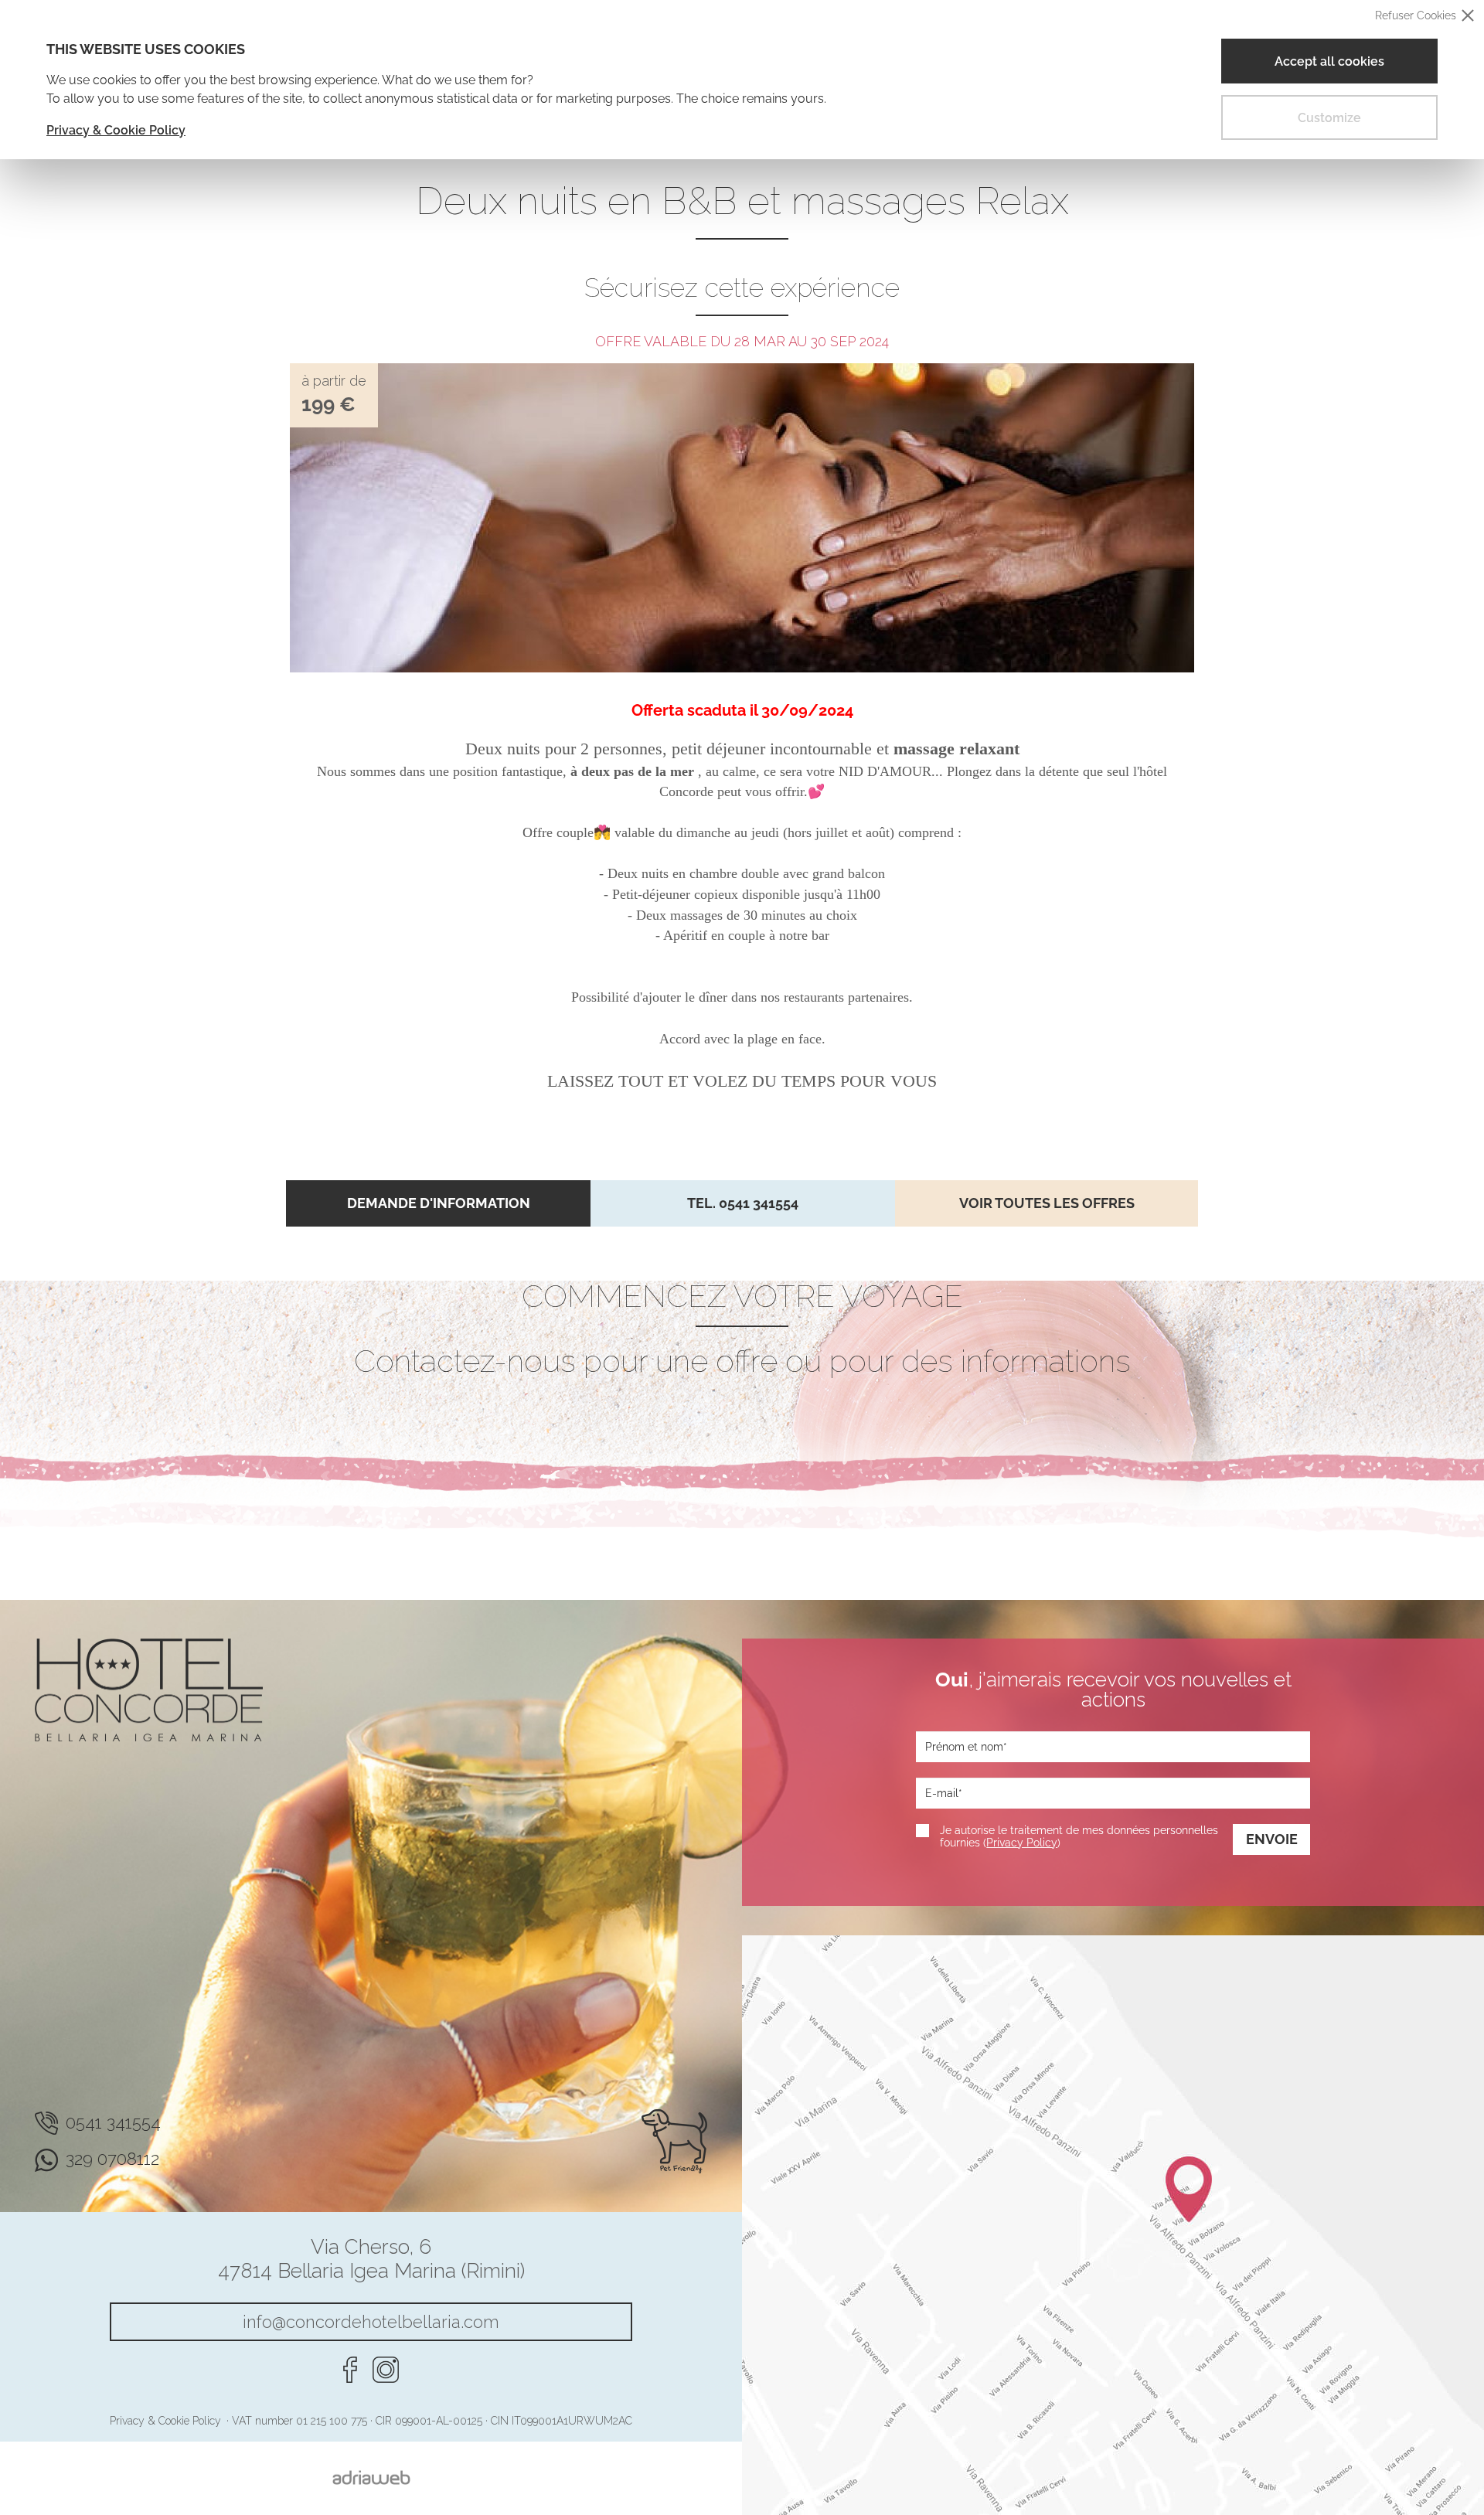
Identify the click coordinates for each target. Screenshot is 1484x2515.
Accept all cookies (1329, 61)
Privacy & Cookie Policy (116, 130)
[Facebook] (350, 2370)
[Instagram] (386, 2370)
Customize (1329, 118)
